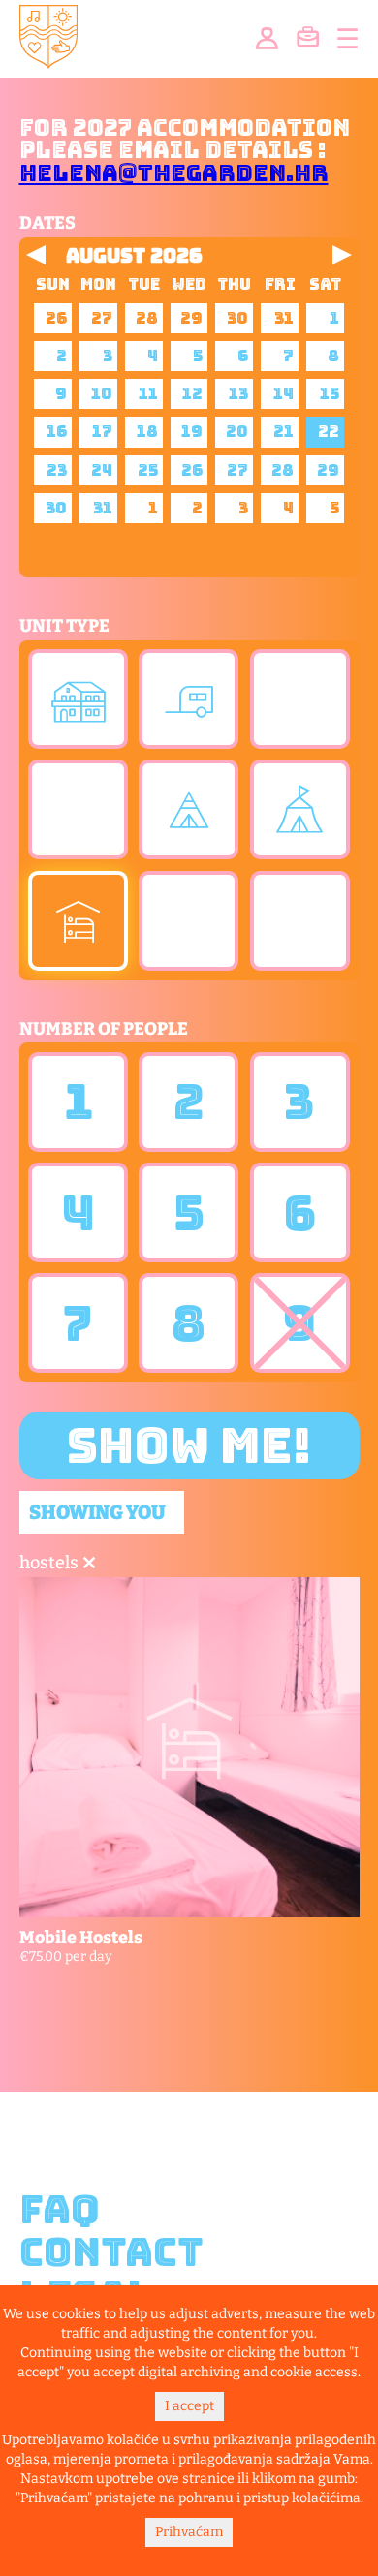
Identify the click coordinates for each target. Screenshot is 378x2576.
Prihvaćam (189, 2532)
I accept (189, 2406)
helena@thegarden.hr (174, 173)
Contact (111, 2252)
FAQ (60, 2210)
